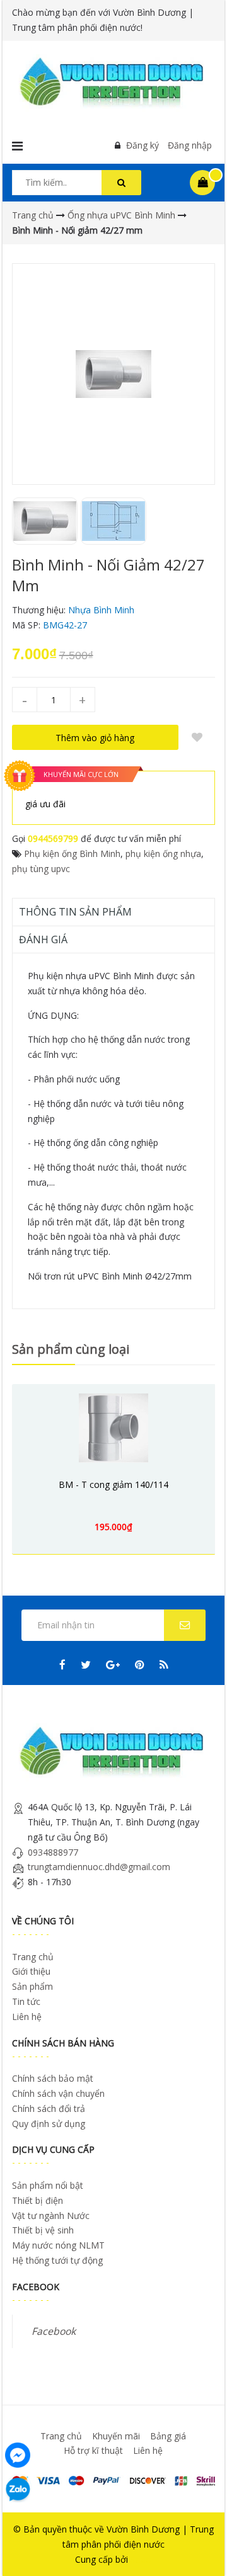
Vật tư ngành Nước (51, 2216)
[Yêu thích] (197, 737)
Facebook (54, 2331)
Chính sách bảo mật (53, 2078)
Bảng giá (168, 2436)
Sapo (141, 2559)
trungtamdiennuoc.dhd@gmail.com (99, 1867)
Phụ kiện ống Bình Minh (72, 854)
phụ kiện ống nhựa (163, 854)
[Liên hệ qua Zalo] (18, 2490)
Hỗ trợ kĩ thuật (93, 2450)
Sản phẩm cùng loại (71, 1349)
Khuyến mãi (116, 2436)
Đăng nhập (190, 145)
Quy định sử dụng (49, 2124)
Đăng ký (143, 145)
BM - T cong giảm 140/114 (113, 1484)
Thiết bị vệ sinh (43, 2230)
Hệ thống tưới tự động (57, 2260)
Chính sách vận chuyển (58, 2093)
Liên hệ (27, 2017)
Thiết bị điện (38, 2200)
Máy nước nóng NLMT (58, 2245)
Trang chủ (33, 1957)
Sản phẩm (32, 1986)
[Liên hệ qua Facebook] (18, 2454)
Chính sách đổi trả (49, 2108)
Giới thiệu (31, 1971)
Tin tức (26, 2001)
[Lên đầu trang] (200, 2549)
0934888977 (53, 1852)
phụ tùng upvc (41, 869)
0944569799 (53, 838)
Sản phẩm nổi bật (48, 2185)
